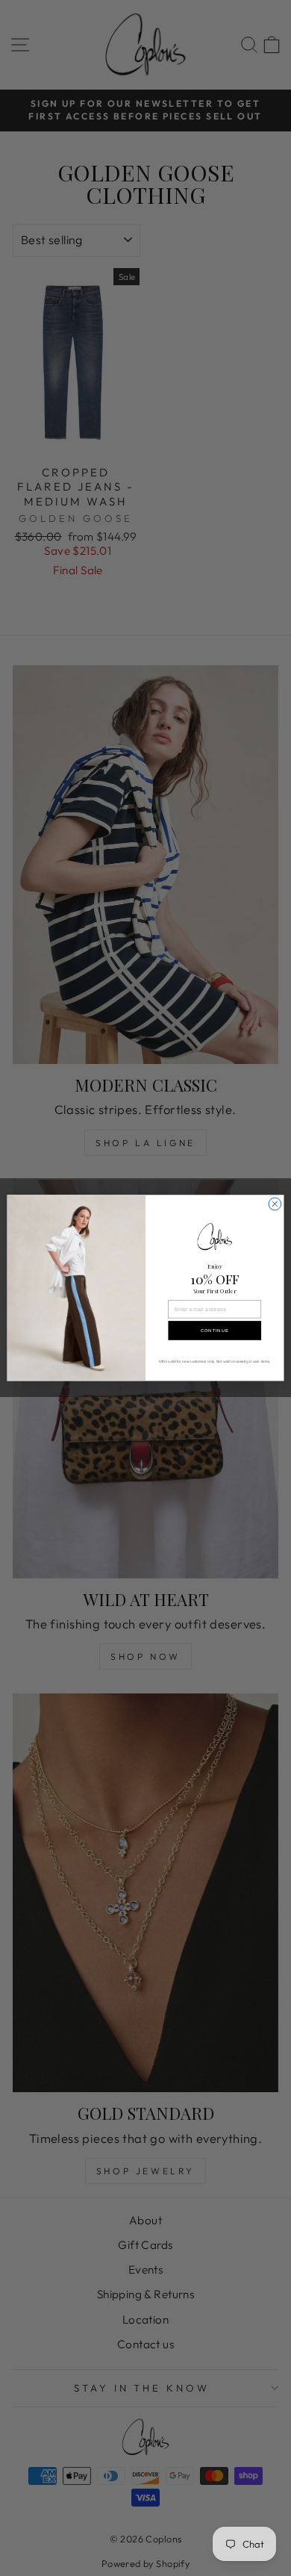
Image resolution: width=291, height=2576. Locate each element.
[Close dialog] (275, 1204)
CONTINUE (215, 1331)
